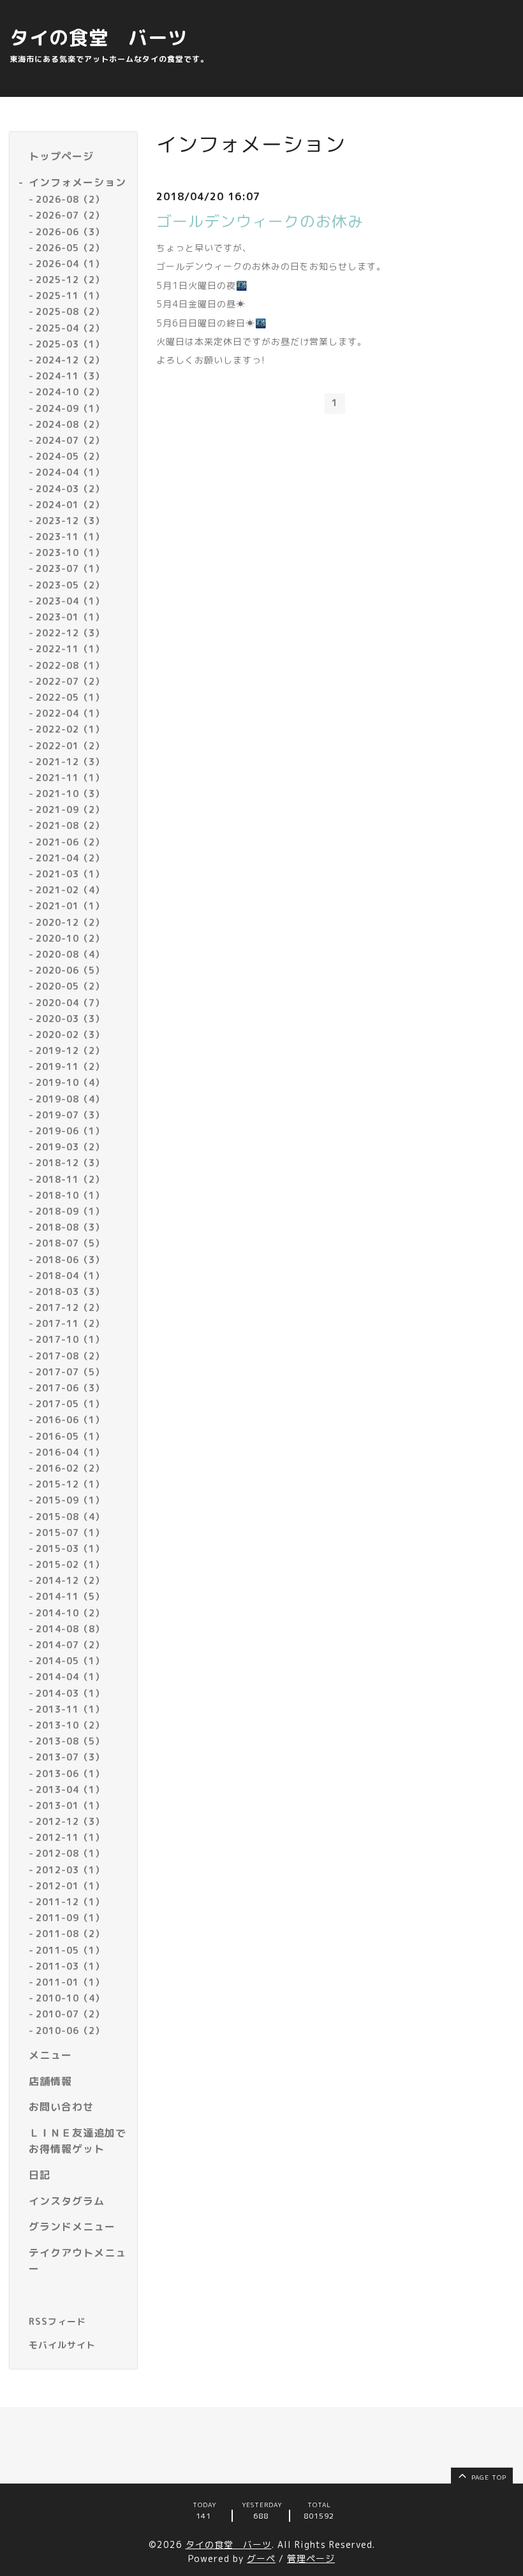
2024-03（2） (70, 489)
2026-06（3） (70, 232)
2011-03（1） (70, 1966)
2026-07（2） (70, 215)
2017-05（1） (70, 1404)
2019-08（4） (70, 1099)
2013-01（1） (70, 1805)
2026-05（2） (70, 248)
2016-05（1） (70, 1436)
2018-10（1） (70, 1195)
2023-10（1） (70, 553)
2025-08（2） (70, 311)
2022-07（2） (70, 681)
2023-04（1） (70, 601)
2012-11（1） (70, 1837)
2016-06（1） (70, 1420)
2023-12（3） (70, 521)
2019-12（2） (70, 1050)
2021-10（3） (70, 794)
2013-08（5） (70, 1741)
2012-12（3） (70, 1821)
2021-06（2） (70, 842)
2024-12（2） (70, 360)
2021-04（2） (70, 858)
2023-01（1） (70, 617)
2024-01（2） (70, 505)
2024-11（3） (70, 376)
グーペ (261, 2558)
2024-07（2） (70, 440)
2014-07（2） (70, 1645)
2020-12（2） (70, 922)
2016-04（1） (70, 1452)
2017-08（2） (70, 1356)
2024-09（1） (70, 408)
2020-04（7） (70, 1003)
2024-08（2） (70, 424)
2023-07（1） (70, 568)
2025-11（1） (70, 296)
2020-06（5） (70, 970)
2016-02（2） (70, 1468)
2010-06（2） (70, 2031)
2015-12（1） (70, 1484)
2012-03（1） (70, 1870)
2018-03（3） (70, 1292)
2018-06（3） (70, 1260)
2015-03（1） (70, 1548)
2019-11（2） (70, 1066)
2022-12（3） (70, 633)
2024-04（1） (70, 472)
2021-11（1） (70, 778)
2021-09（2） (70, 809)
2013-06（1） (70, 1774)
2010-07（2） (70, 2014)
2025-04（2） (70, 328)
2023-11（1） (70, 537)
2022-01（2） (70, 746)
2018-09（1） (70, 1211)
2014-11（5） (70, 1596)
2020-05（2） (70, 986)
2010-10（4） (70, 1998)
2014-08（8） (70, 1629)
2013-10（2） (70, 1725)
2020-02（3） (70, 1035)
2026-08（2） (70, 199)
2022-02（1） (70, 729)
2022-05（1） (70, 697)
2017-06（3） (70, 1388)
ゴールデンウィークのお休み (260, 221)
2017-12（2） (70, 1307)
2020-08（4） (70, 954)
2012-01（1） (70, 1886)
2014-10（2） (70, 1613)
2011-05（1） (70, 1950)
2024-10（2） (70, 392)
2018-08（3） (70, 1227)
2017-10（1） (70, 1339)
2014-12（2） (70, 1580)
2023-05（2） (70, 585)
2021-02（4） (70, 890)
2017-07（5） (70, 1372)
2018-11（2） (70, 1179)
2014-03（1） (70, 1693)
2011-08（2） (70, 1934)
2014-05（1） (70, 1661)
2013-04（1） (70, 1789)
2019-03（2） (70, 1147)
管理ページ (311, 2558)
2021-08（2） (70, 825)
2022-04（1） (70, 713)
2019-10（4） (70, 1082)
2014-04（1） (70, 1677)
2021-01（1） (70, 906)
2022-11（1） (70, 649)
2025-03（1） (70, 344)
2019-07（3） (70, 1115)
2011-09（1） (70, 1918)
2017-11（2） (70, 1323)
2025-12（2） (70, 280)
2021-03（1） (70, 874)
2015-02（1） (70, 1564)
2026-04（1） (70, 264)
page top (488, 2477)
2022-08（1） (70, 665)
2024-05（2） (70, 456)
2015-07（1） (70, 1533)
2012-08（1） (70, 1853)
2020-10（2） (70, 938)
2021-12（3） (70, 762)
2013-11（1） (70, 1709)
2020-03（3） (70, 1019)
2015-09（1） (70, 1500)
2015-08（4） (70, 1517)
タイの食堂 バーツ (99, 38)
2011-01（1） (70, 1982)
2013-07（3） (70, 1757)
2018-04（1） (70, 1276)
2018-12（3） (70, 1163)
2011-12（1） (70, 1902)
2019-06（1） (70, 1131)
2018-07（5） (70, 1243)
